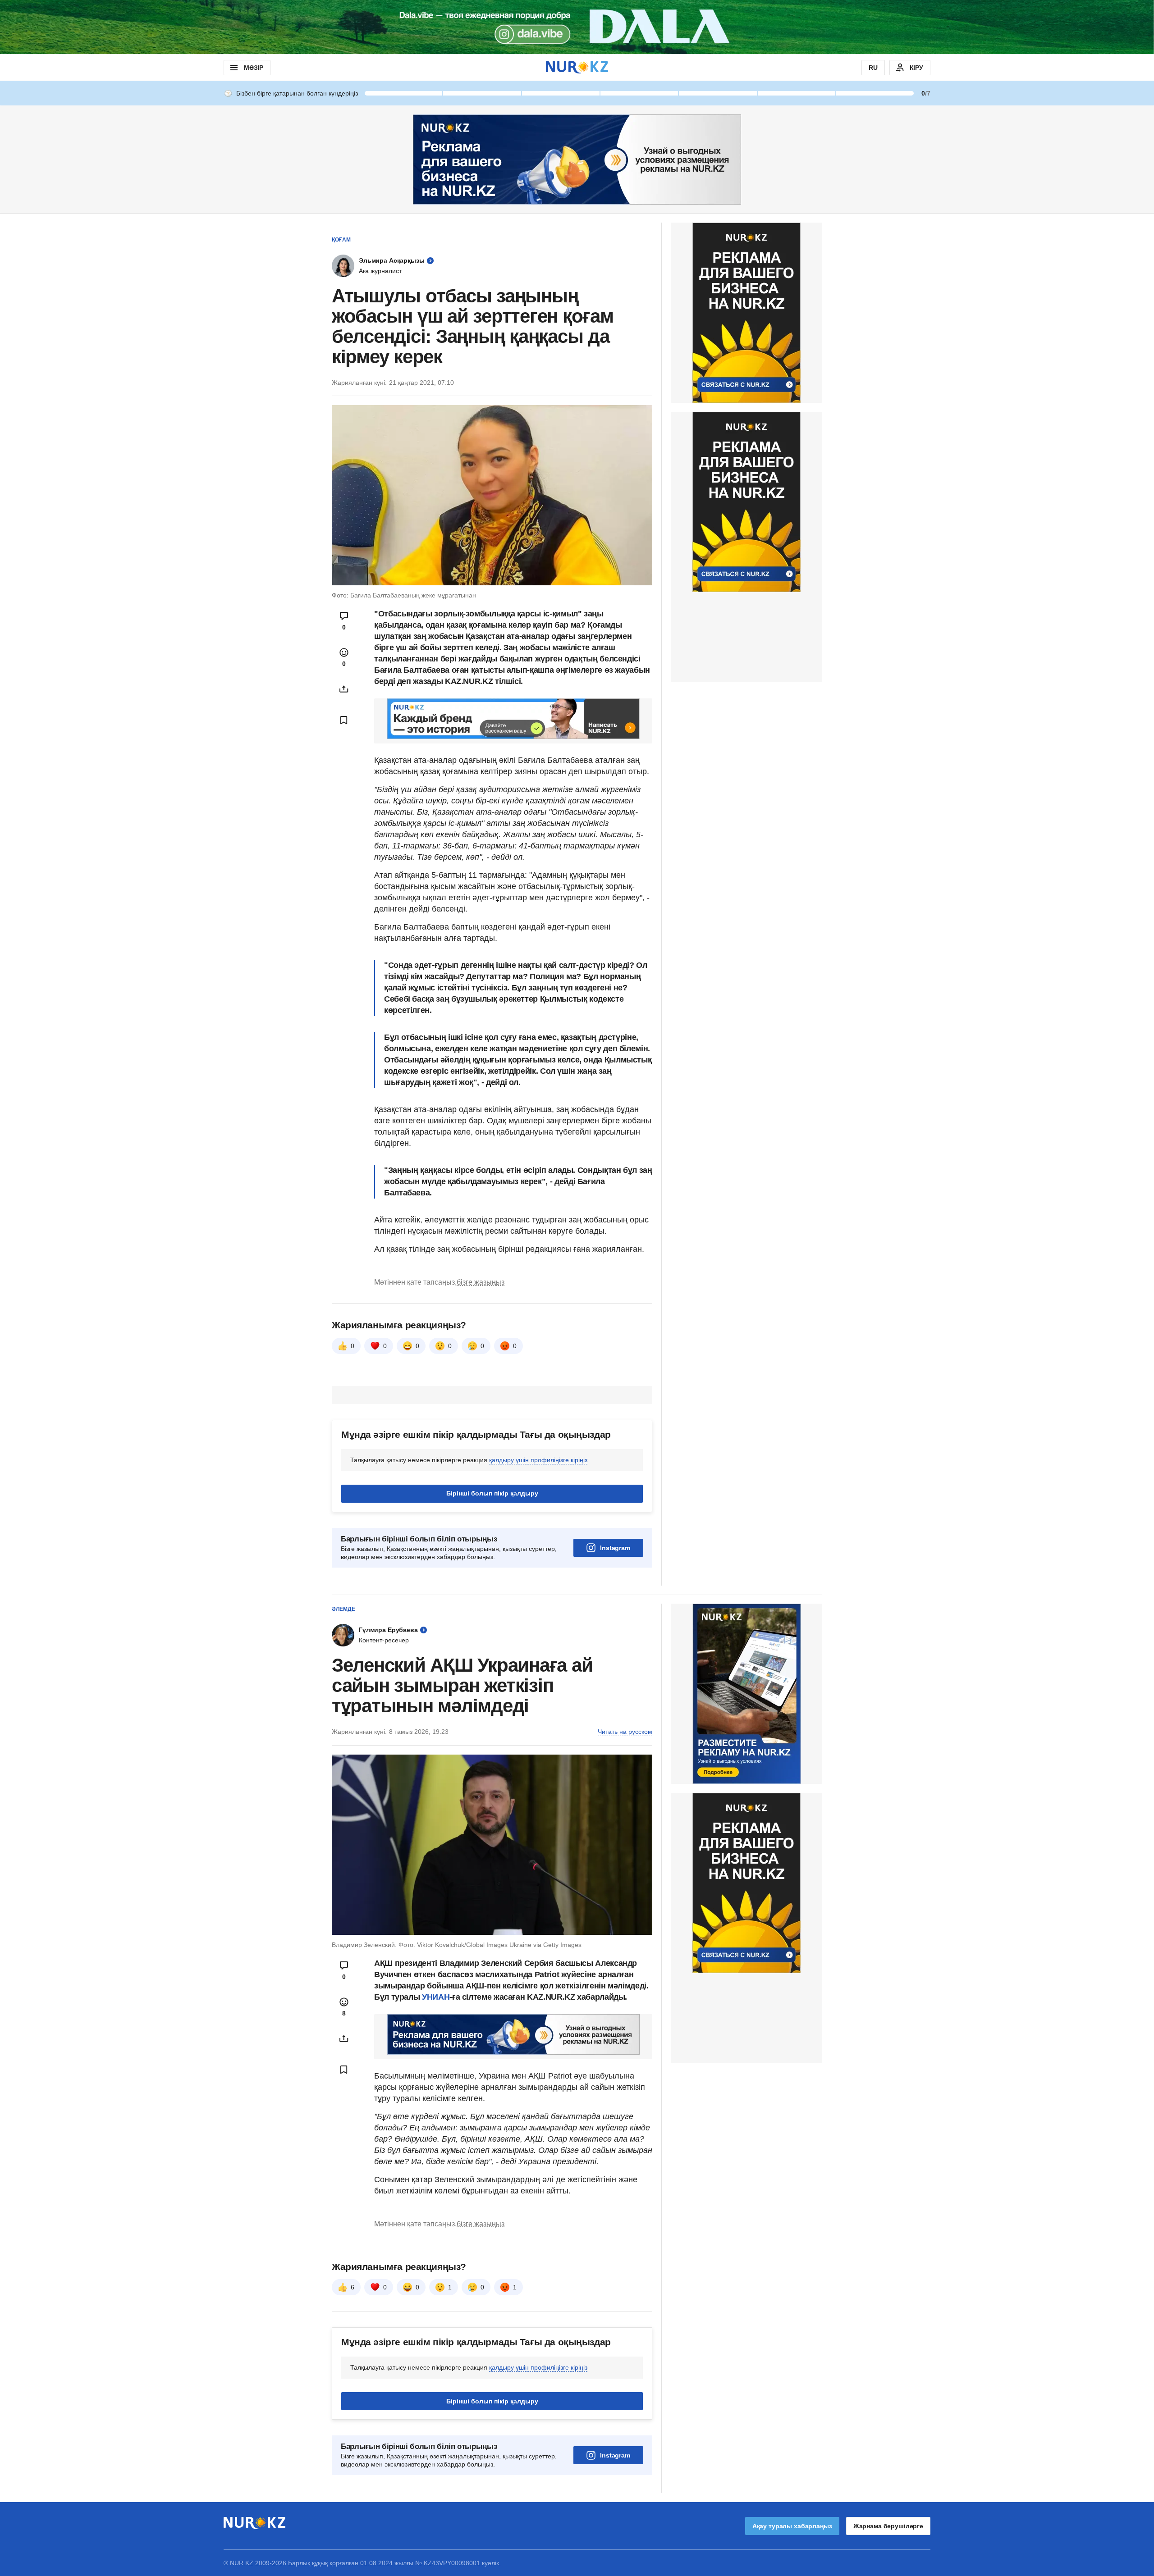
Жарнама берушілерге (888, 2526)
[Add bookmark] (344, 720)
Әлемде (343, 1609)
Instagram (615, 1548)
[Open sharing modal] (344, 689)
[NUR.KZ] (577, 67)
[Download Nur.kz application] (577, 27)
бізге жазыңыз (481, 1282)
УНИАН (436, 1997)
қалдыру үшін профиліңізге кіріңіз (538, 1460)
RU (873, 68)
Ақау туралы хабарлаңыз (792, 2526)
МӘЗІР (254, 68)
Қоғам (341, 240)
